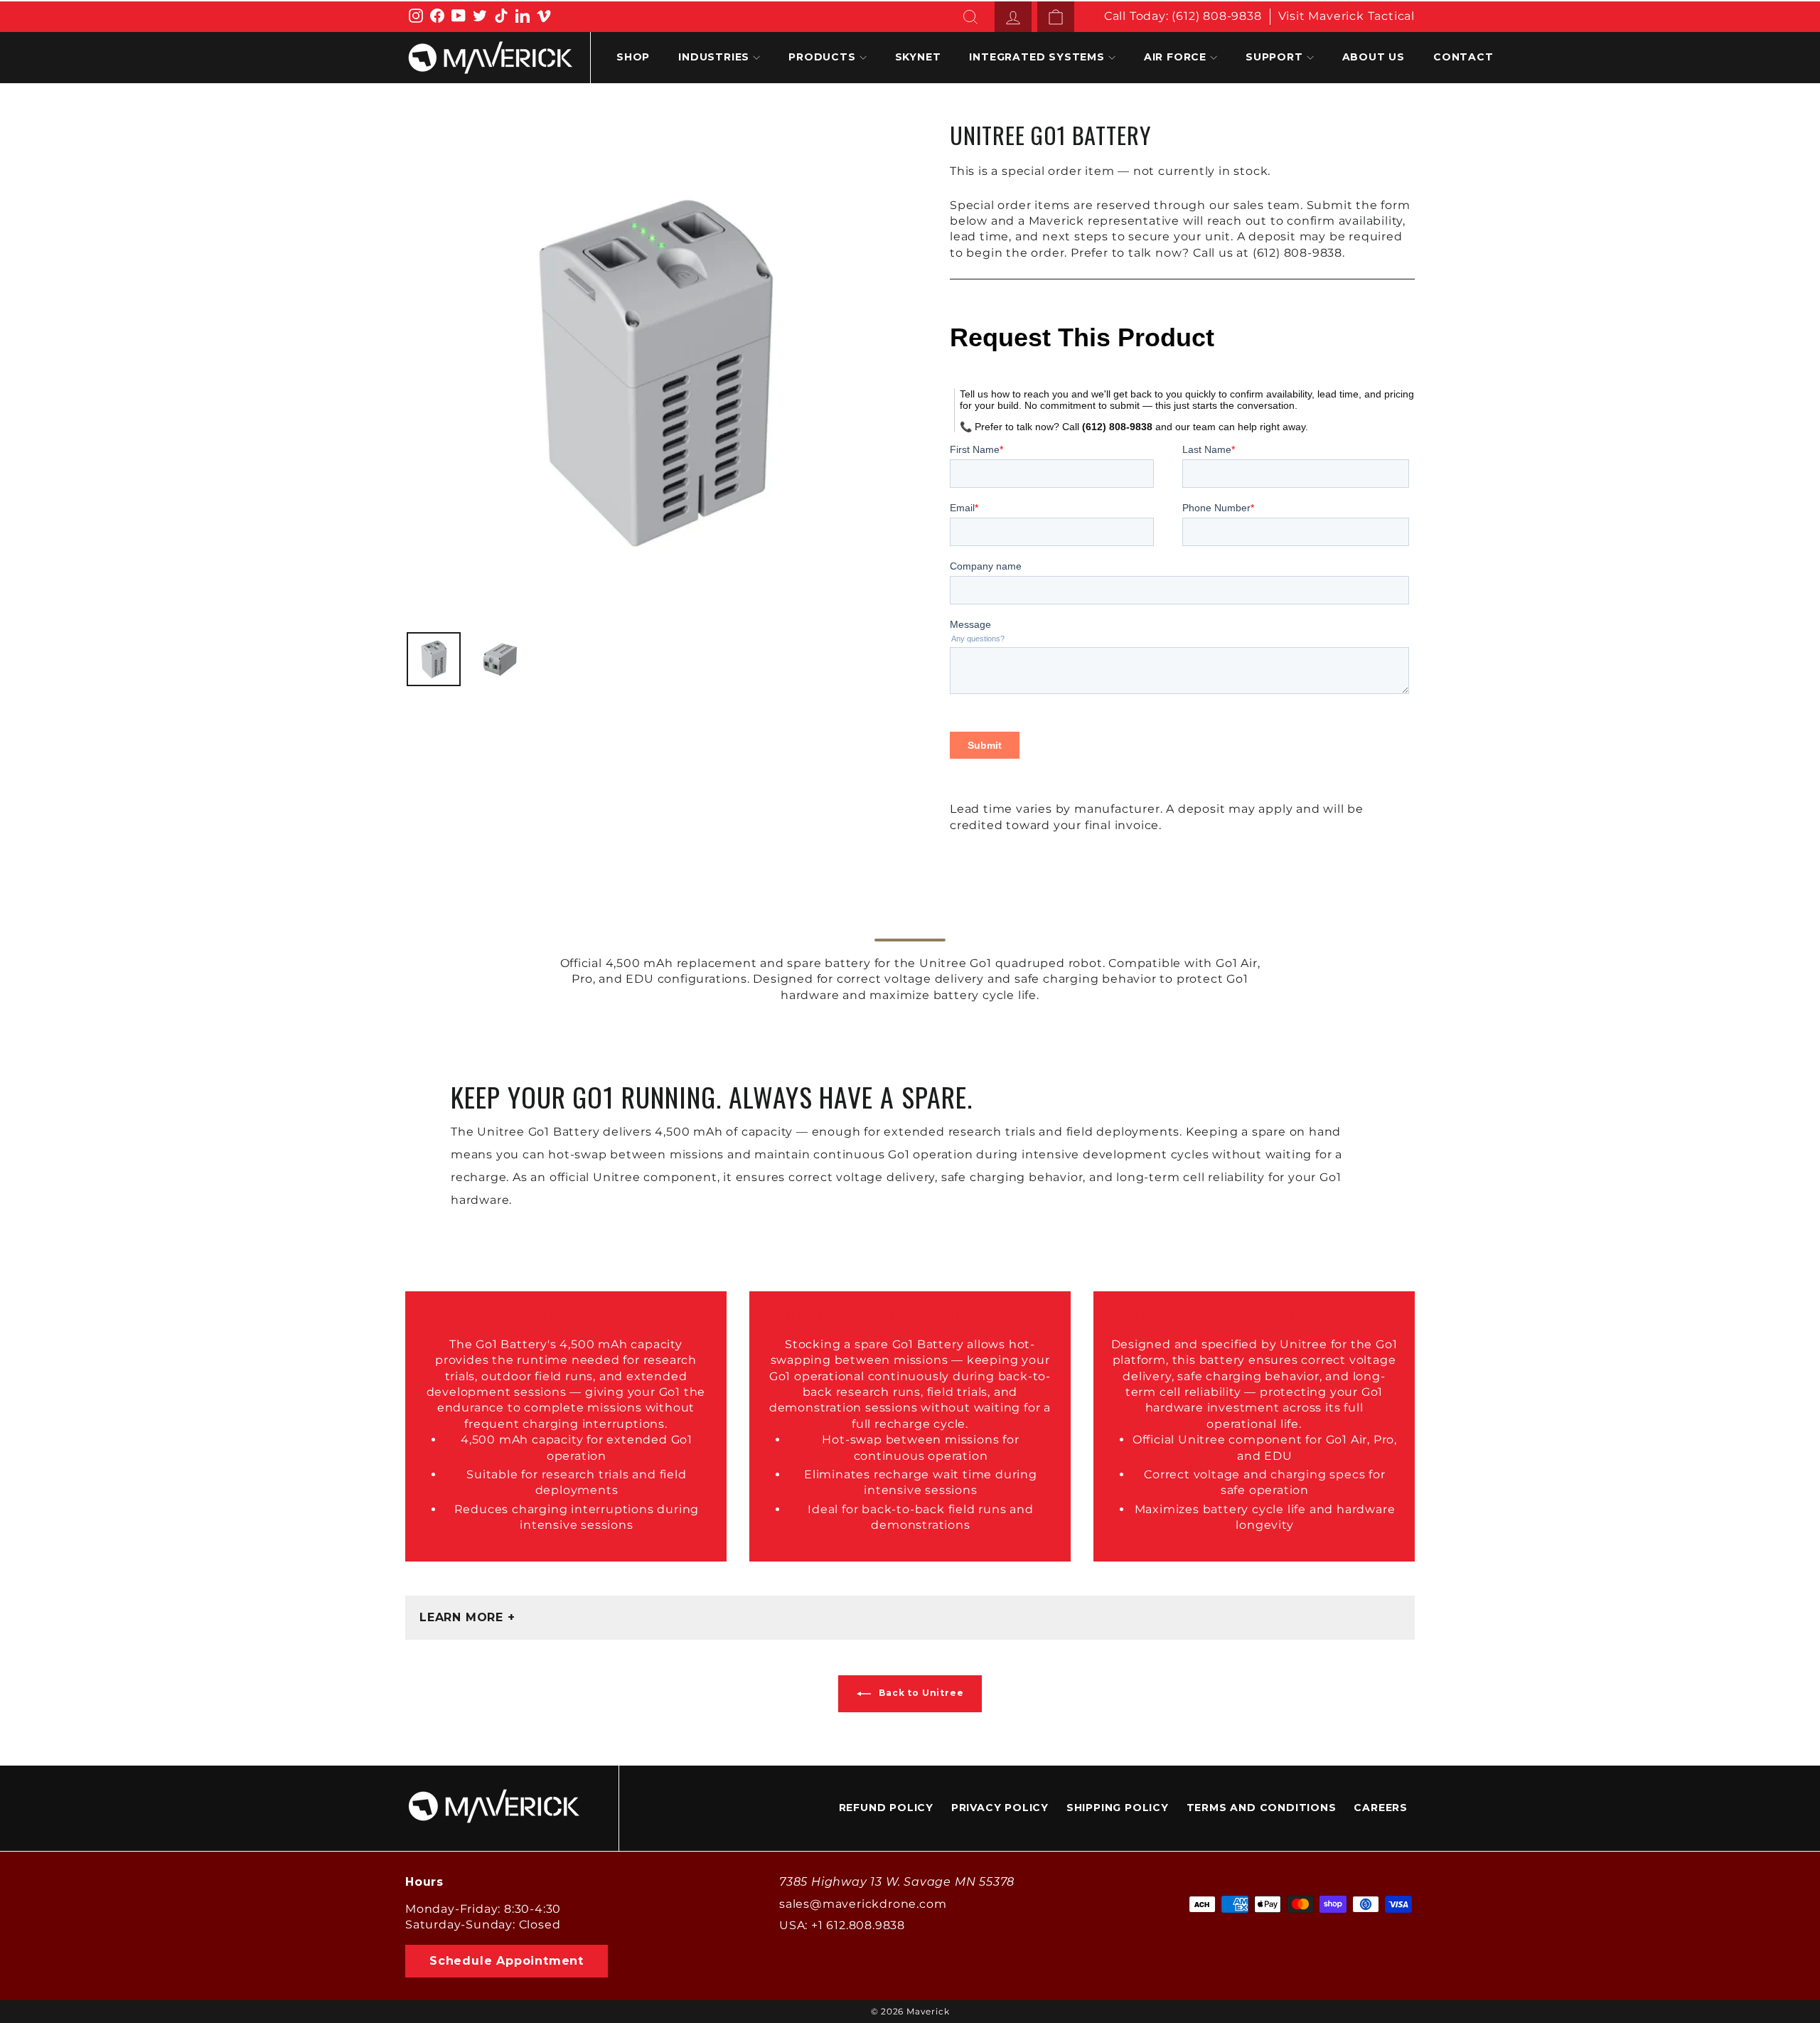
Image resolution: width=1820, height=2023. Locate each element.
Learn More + (467, 1617)
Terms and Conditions (1262, 1808)
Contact (1463, 57)
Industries (714, 57)
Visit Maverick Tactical (1347, 16)
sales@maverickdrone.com (863, 1904)
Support (1274, 57)
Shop (633, 57)
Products (822, 57)
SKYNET (918, 57)
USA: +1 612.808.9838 (842, 1925)
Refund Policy (886, 1808)
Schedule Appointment (507, 1961)
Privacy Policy (1000, 1808)
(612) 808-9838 (1216, 16)
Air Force (1175, 57)
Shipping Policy (1118, 1808)
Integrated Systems (1037, 57)
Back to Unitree (920, 1693)
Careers (1381, 1808)
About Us (1374, 57)
